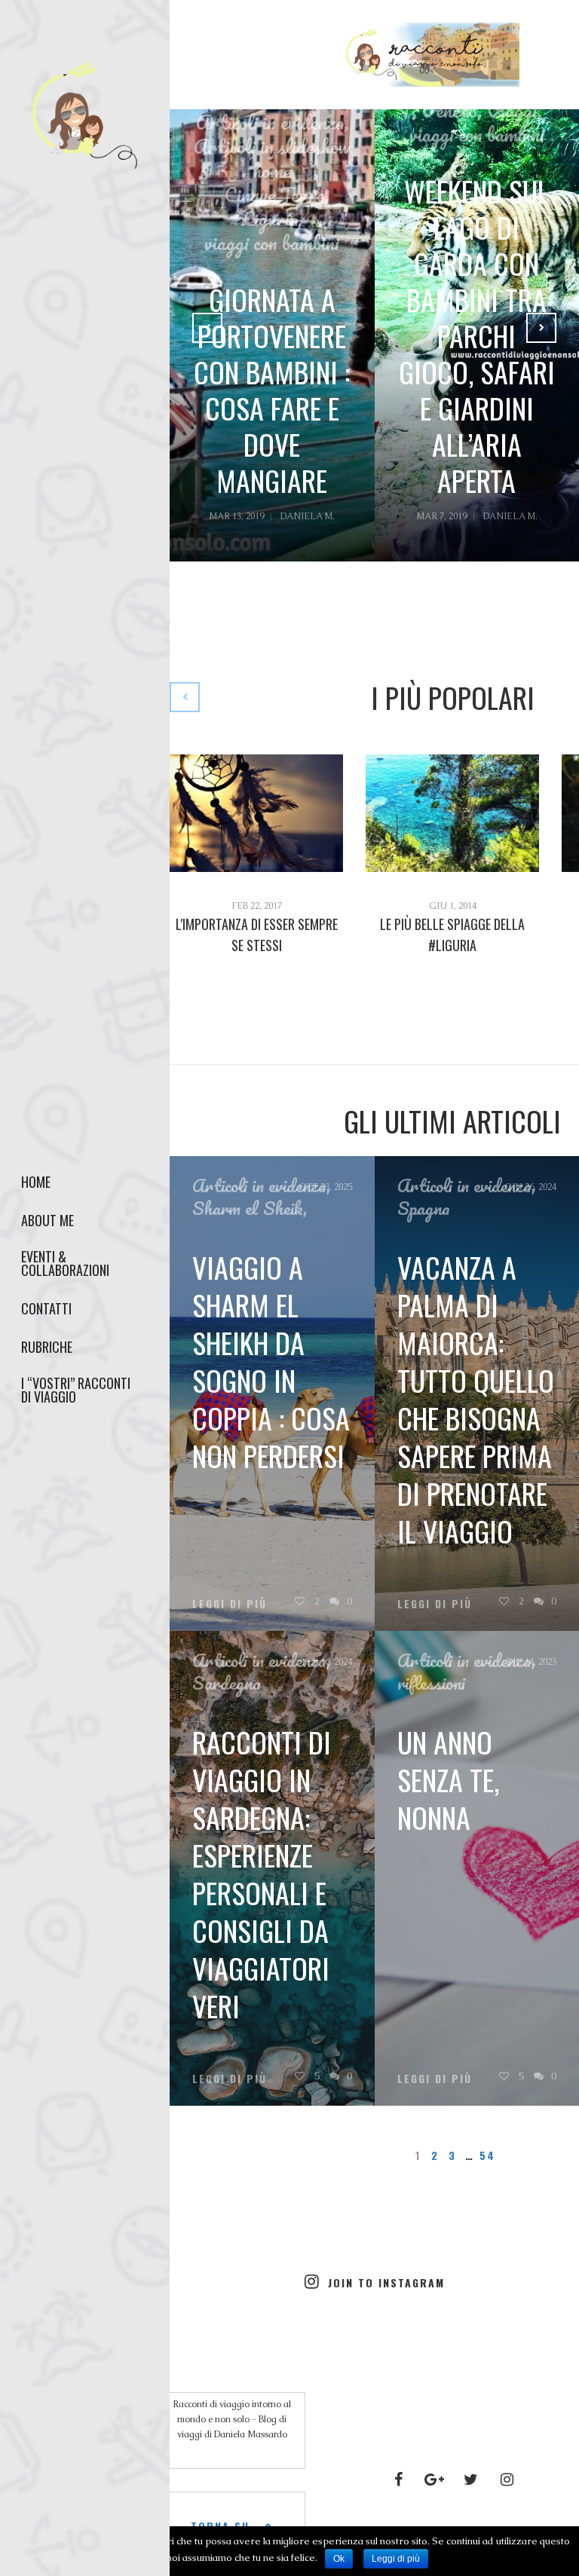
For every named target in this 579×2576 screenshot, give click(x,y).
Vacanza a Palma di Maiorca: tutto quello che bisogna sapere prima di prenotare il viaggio (476, 1399)
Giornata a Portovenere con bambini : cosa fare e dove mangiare (272, 390)
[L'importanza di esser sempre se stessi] (256, 813)
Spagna (424, 1208)
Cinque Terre (274, 194)
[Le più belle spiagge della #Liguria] (452, 813)
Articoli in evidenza (270, 122)
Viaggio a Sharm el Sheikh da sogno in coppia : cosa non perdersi (271, 1361)
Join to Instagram (386, 2282)
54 (487, 2155)
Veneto (449, 110)
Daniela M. (308, 516)
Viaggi (512, 110)
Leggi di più (435, 2079)
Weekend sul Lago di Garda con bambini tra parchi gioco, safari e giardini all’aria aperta (477, 335)
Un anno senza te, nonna (448, 1779)
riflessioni (431, 1683)
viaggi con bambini (272, 243)
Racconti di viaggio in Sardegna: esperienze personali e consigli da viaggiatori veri (262, 1874)
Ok (339, 2559)
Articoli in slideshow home (272, 158)
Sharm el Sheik (248, 1208)
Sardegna (227, 1683)
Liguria (270, 219)
